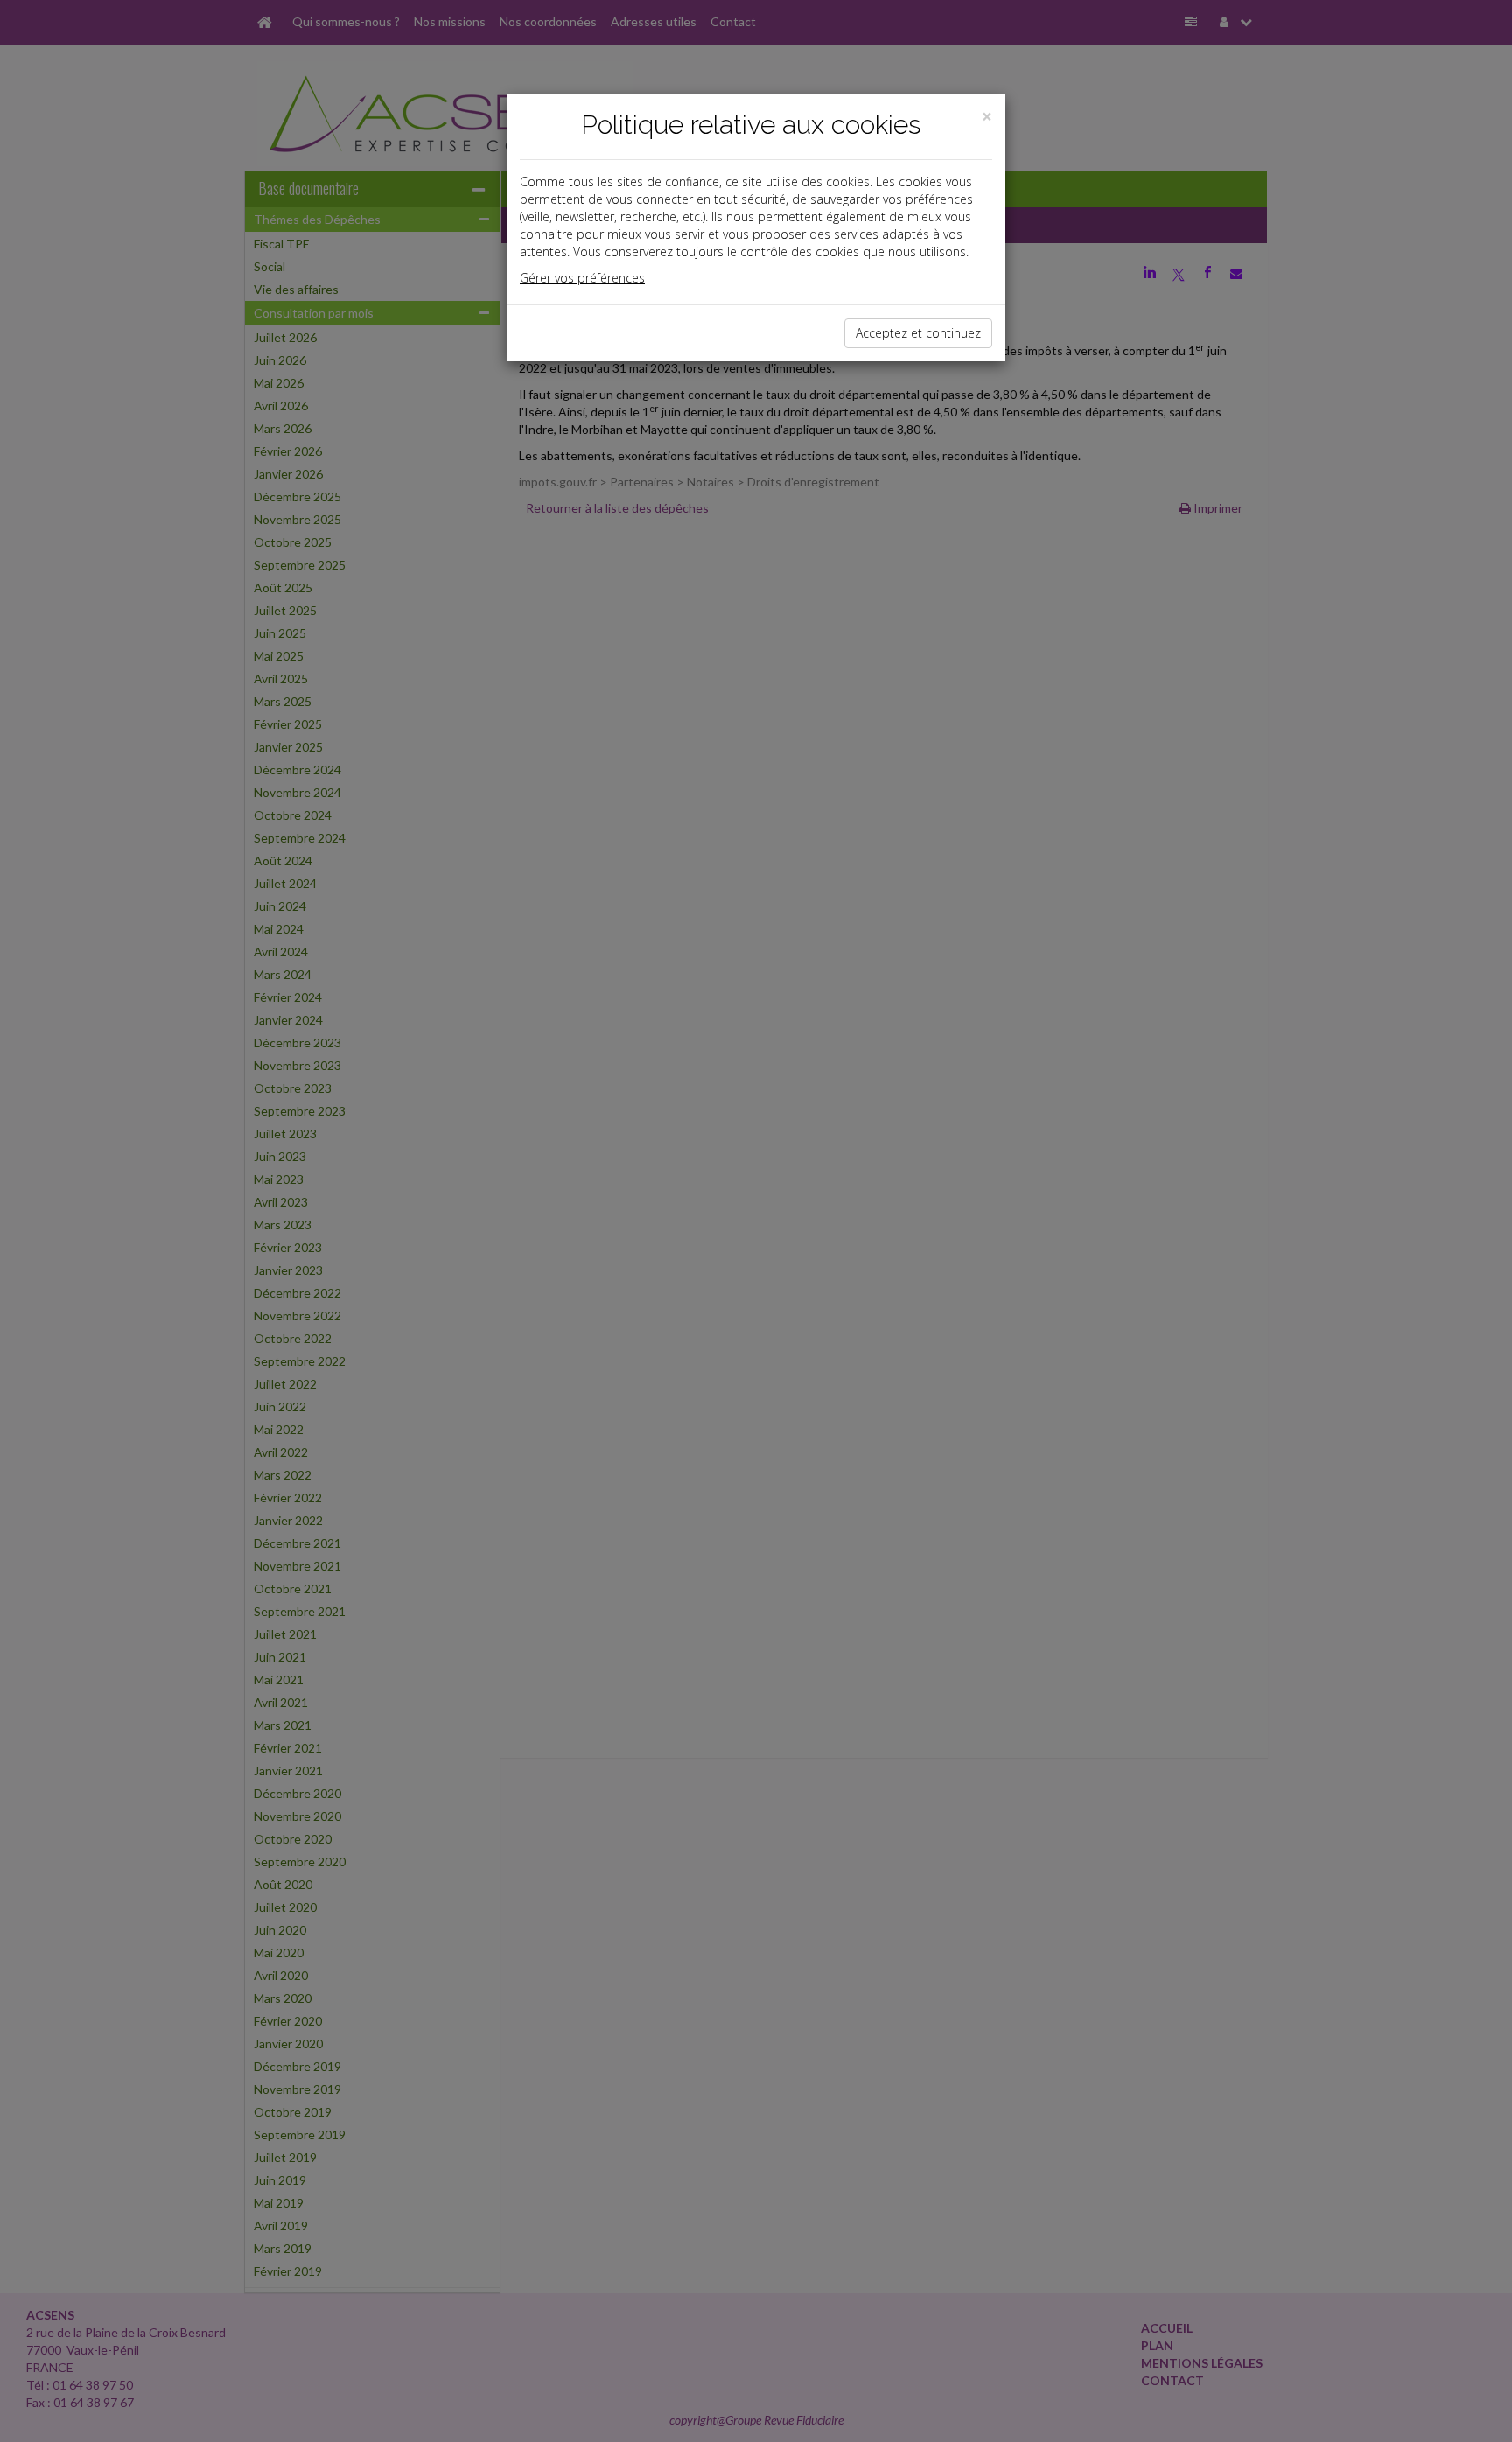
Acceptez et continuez (918, 333)
